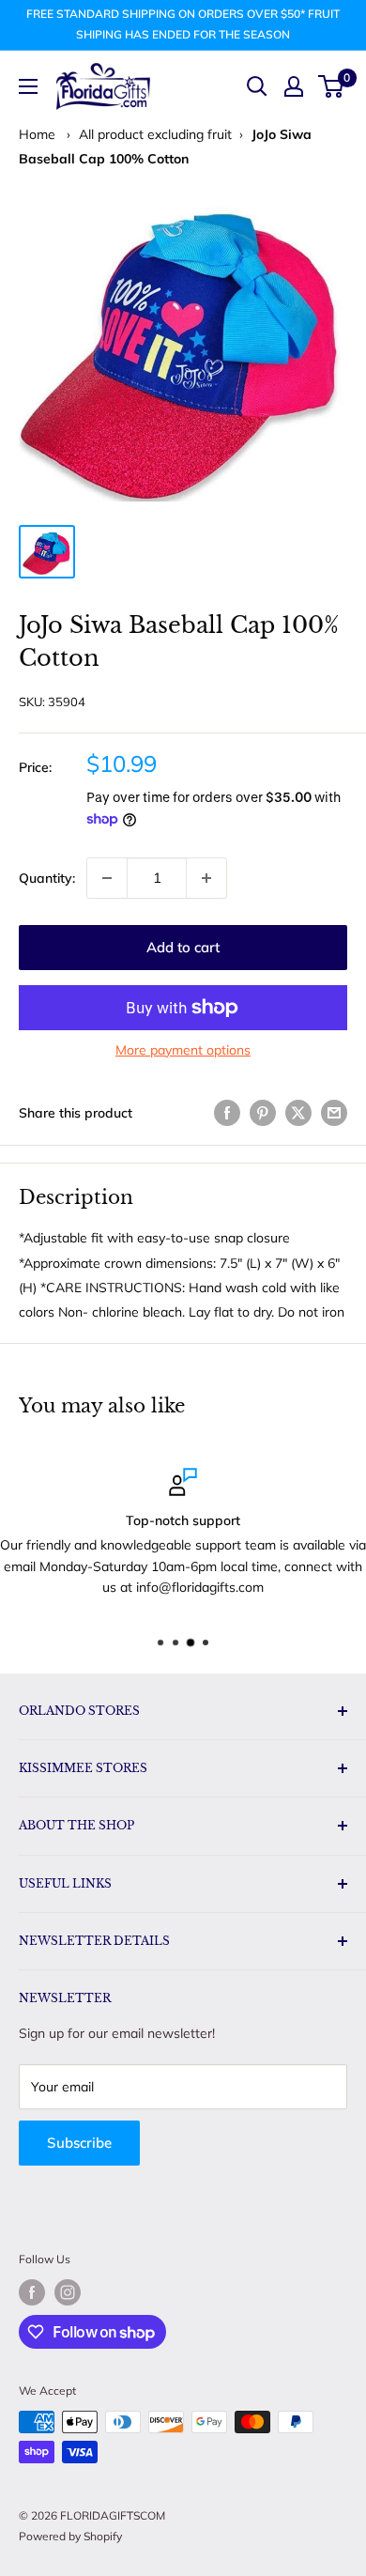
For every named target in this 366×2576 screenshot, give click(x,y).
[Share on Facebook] (227, 1113)
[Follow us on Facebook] (32, 2292)
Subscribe (79, 2143)
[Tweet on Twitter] (298, 1113)
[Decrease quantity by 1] (107, 878)
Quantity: (47, 878)
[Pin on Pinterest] (263, 1113)
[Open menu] (28, 86)
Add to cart (183, 947)
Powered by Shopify (70, 2536)
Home (37, 134)
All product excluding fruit (155, 134)
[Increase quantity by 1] (206, 878)
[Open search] (257, 86)
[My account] (294, 86)
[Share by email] (334, 1113)
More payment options (183, 1050)
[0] (332, 86)
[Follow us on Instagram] (68, 2292)
